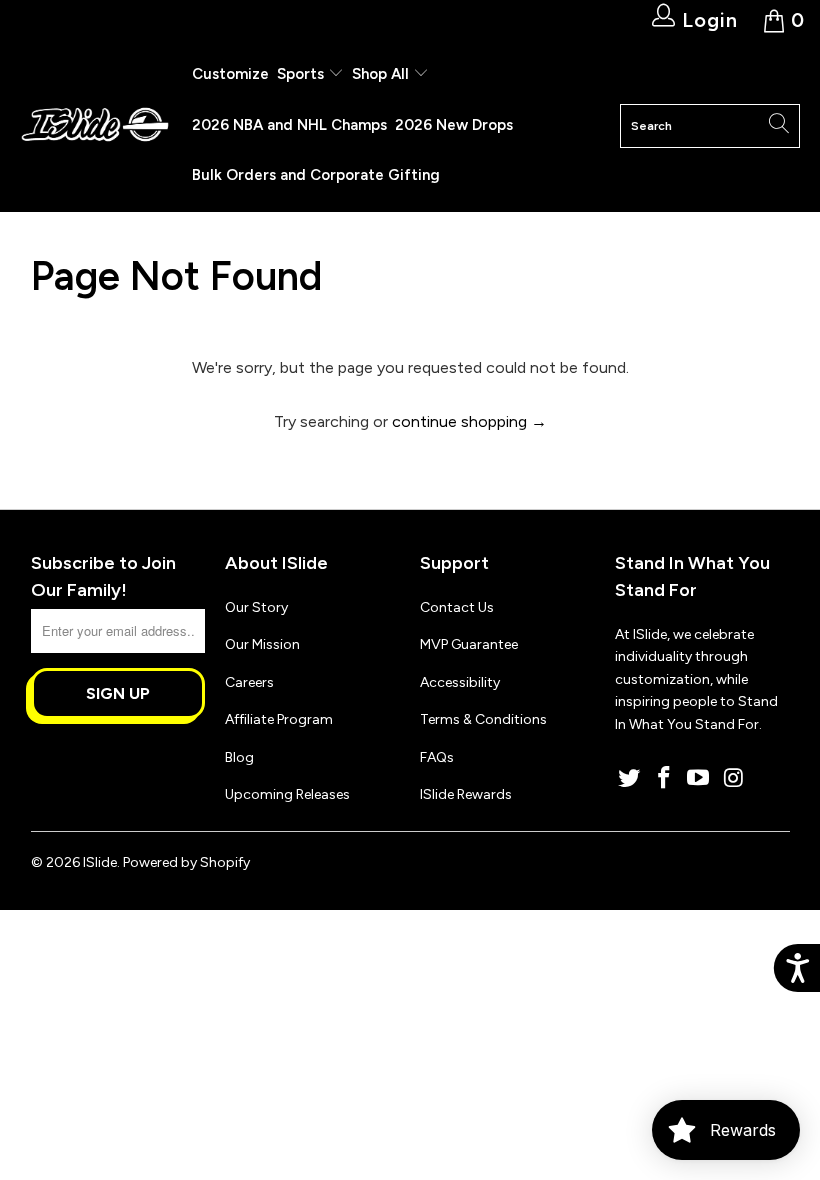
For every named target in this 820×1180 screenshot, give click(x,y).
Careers (249, 682)
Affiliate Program (279, 719)
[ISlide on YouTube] (699, 779)
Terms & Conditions (483, 719)
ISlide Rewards (466, 794)
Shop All (380, 74)
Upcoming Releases (287, 794)
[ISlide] (95, 125)
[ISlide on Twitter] (630, 779)
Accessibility (460, 682)
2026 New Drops (454, 125)
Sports (302, 74)
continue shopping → (469, 421)
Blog (239, 757)
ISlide (100, 862)
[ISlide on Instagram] (734, 779)
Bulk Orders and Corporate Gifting (316, 175)
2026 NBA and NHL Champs (289, 125)
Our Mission (262, 644)
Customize (230, 74)
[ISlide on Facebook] (664, 779)
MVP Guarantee (469, 644)
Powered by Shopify (186, 862)
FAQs (437, 757)
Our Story (256, 607)
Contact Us (457, 607)
